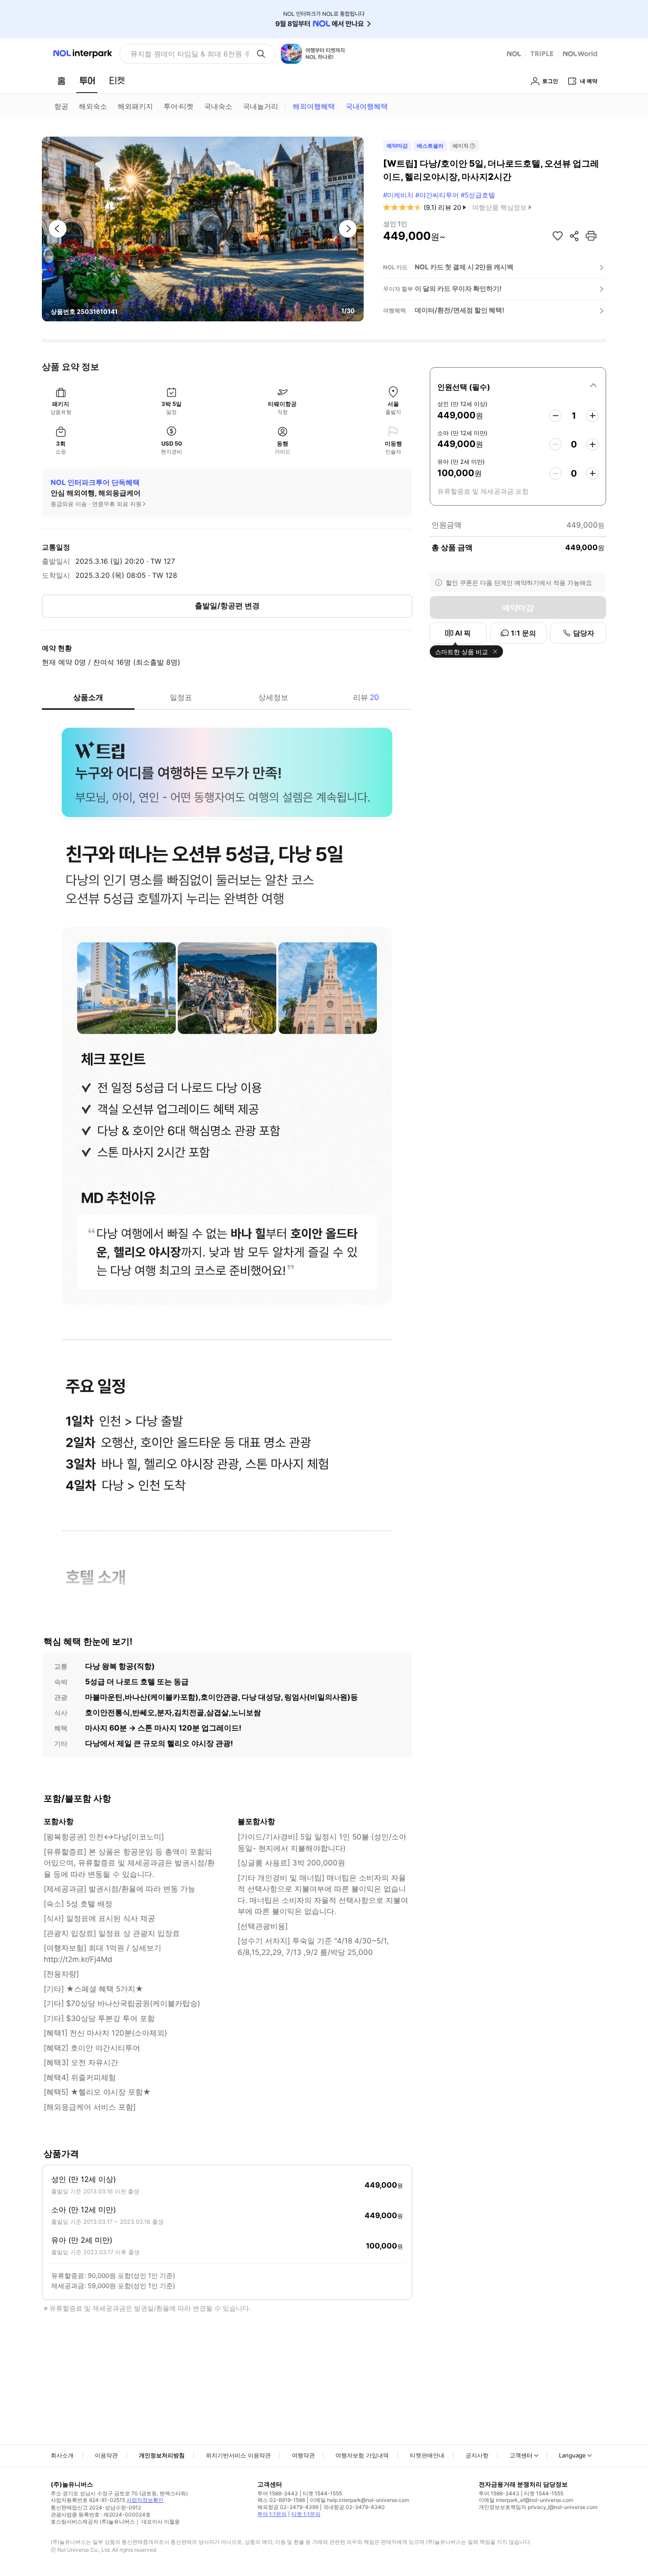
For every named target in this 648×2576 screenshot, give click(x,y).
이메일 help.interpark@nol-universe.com (359, 2500)
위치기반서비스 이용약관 (238, 2455)
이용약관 (106, 2455)
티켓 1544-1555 (322, 2493)
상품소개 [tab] (88, 697)
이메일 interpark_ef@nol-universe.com (526, 2500)
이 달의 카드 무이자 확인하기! (458, 288)
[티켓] (117, 81)
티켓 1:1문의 (306, 2514)
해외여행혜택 (314, 106)
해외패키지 (135, 106)
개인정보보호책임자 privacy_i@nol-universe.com (538, 2507)
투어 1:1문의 (272, 2514)
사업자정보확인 (145, 2500)
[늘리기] (592, 416)
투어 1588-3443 (278, 2493)
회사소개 (62, 2455)
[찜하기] (558, 236)
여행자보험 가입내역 (362, 2455)
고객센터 (521, 2455)
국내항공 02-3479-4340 (354, 2507)
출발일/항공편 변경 (227, 606)
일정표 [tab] (181, 697)
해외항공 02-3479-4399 (288, 2507)
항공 (61, 106)
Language (572, 2455)
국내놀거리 (261, 106)
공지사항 (477, 2455)
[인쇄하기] (591, 236)
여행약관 (303, 2455)
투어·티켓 (179, 106)
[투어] (87, 81)
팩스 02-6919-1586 (281, 2500)
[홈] (61, 81)
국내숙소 (218, 106)
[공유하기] (574, 236)
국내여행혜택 (367, 106)
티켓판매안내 (427, 2455)
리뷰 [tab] (366, 697)
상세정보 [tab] (273, 697)
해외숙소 (93, 106)
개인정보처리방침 (162, 2455)
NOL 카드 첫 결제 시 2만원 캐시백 (464, 267)
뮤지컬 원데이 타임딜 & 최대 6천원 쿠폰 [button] (190, 54)
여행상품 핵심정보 (499, 207)
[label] (518, 386)
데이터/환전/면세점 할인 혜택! (460, 310)
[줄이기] (555, 416)
